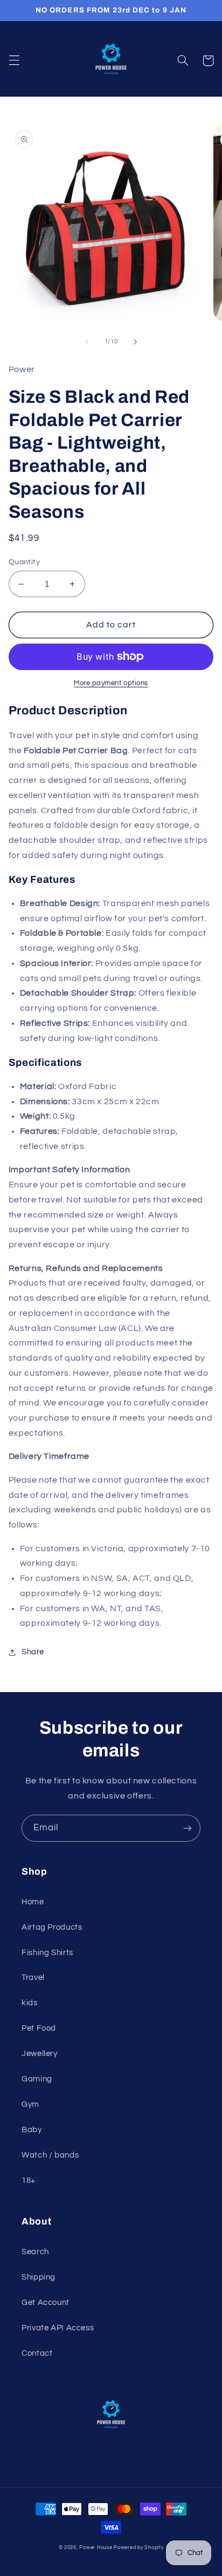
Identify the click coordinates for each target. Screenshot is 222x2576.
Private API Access (58, 2328)
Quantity (24, 562)
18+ (29, 2181)
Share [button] (33, 1652)
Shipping (39, 2277)
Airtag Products (52, 1927)
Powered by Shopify (138, 2548)
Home (33, 1902)
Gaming (37, 2079)
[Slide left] (87, 342)
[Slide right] (135, 342)
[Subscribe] (188, 1828)
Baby (32, 2130)
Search (35, 2252)
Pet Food (39, 2028)
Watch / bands (50, 2155)
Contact (37, 2353)
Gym (30, 2104)
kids (30, 2003)
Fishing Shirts (47, 1953)
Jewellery (40, 2054)
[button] (14, 60)
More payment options (111, 683)
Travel (33, 1977)
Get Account (46, 2303)
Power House (96, 2548)
